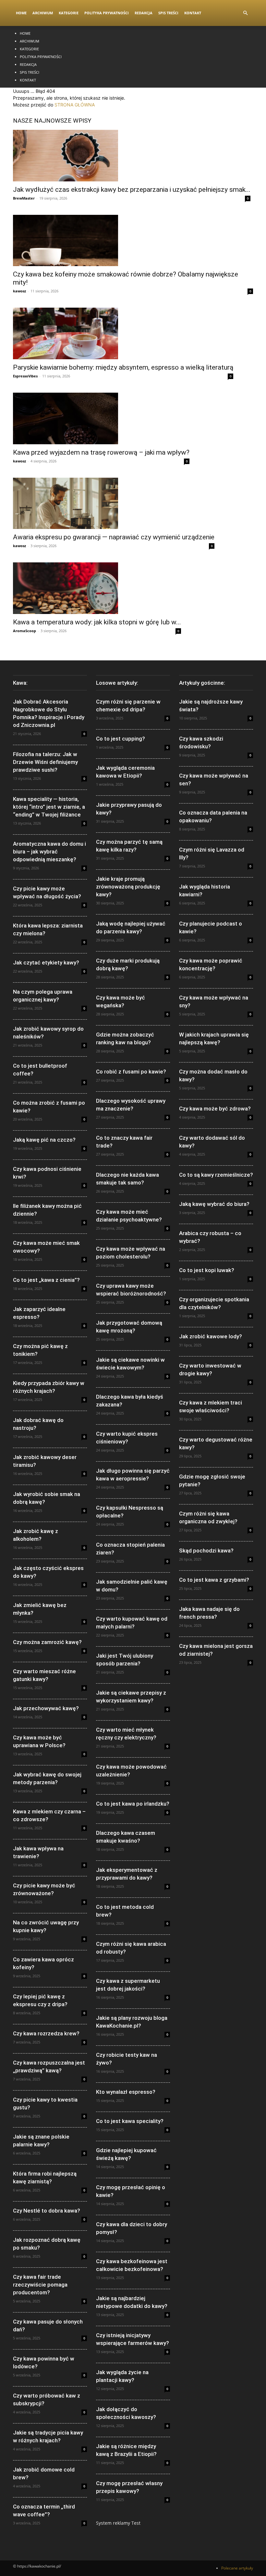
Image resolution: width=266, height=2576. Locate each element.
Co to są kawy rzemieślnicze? (216, 1175)
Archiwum (43, 13)
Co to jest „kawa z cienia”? (46, 1280)
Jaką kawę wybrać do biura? (214, 1204)
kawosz (19, 291)
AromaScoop (24, 631)
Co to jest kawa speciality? (130, 2121)
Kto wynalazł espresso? (126, 2092)
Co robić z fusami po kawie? (131, 1072)
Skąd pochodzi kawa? (206, 1551)
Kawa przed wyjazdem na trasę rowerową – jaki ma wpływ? (101, 452)
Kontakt (193, 13)
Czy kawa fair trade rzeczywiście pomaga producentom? (40, 2285)
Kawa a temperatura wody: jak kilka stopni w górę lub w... (97, 622)
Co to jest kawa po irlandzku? (133, 1804)
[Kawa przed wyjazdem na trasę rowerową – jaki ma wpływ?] (101, 418)
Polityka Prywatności (107, 13)
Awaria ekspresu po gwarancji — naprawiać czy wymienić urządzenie (114, 537)
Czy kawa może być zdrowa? (215, 1109)
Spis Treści (168, 13)
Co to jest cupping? (121, 739)
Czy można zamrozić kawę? (47, 1642)
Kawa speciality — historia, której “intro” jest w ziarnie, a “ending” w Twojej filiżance (49, 807)
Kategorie (69, 13)
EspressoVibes (25, 376)
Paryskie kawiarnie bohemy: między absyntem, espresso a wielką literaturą (123, 367)
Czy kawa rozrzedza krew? (46, 2033)
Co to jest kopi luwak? (207, 1270)
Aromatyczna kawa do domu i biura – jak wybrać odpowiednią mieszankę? (49, 852)
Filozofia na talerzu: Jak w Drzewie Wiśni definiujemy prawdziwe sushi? (45, 762)
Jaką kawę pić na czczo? (44, 1140)
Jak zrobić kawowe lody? (211, 1336)
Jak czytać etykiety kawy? (46, 963)
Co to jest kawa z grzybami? (214, 1580)
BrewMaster (24, 198)
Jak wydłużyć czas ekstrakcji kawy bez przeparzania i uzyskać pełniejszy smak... (132, 190)
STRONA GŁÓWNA (75, 105)
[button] (245, 13)
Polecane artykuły (237, 2568)
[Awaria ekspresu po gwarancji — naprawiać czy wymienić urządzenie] (114, 503)
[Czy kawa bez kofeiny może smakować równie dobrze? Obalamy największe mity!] (133, 241)
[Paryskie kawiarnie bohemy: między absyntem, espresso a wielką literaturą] (123, 333)
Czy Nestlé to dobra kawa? (47, 2211)
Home (21, 13)
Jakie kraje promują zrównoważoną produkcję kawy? (128, 887)
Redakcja (144, 13)
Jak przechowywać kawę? (46, 1708)
